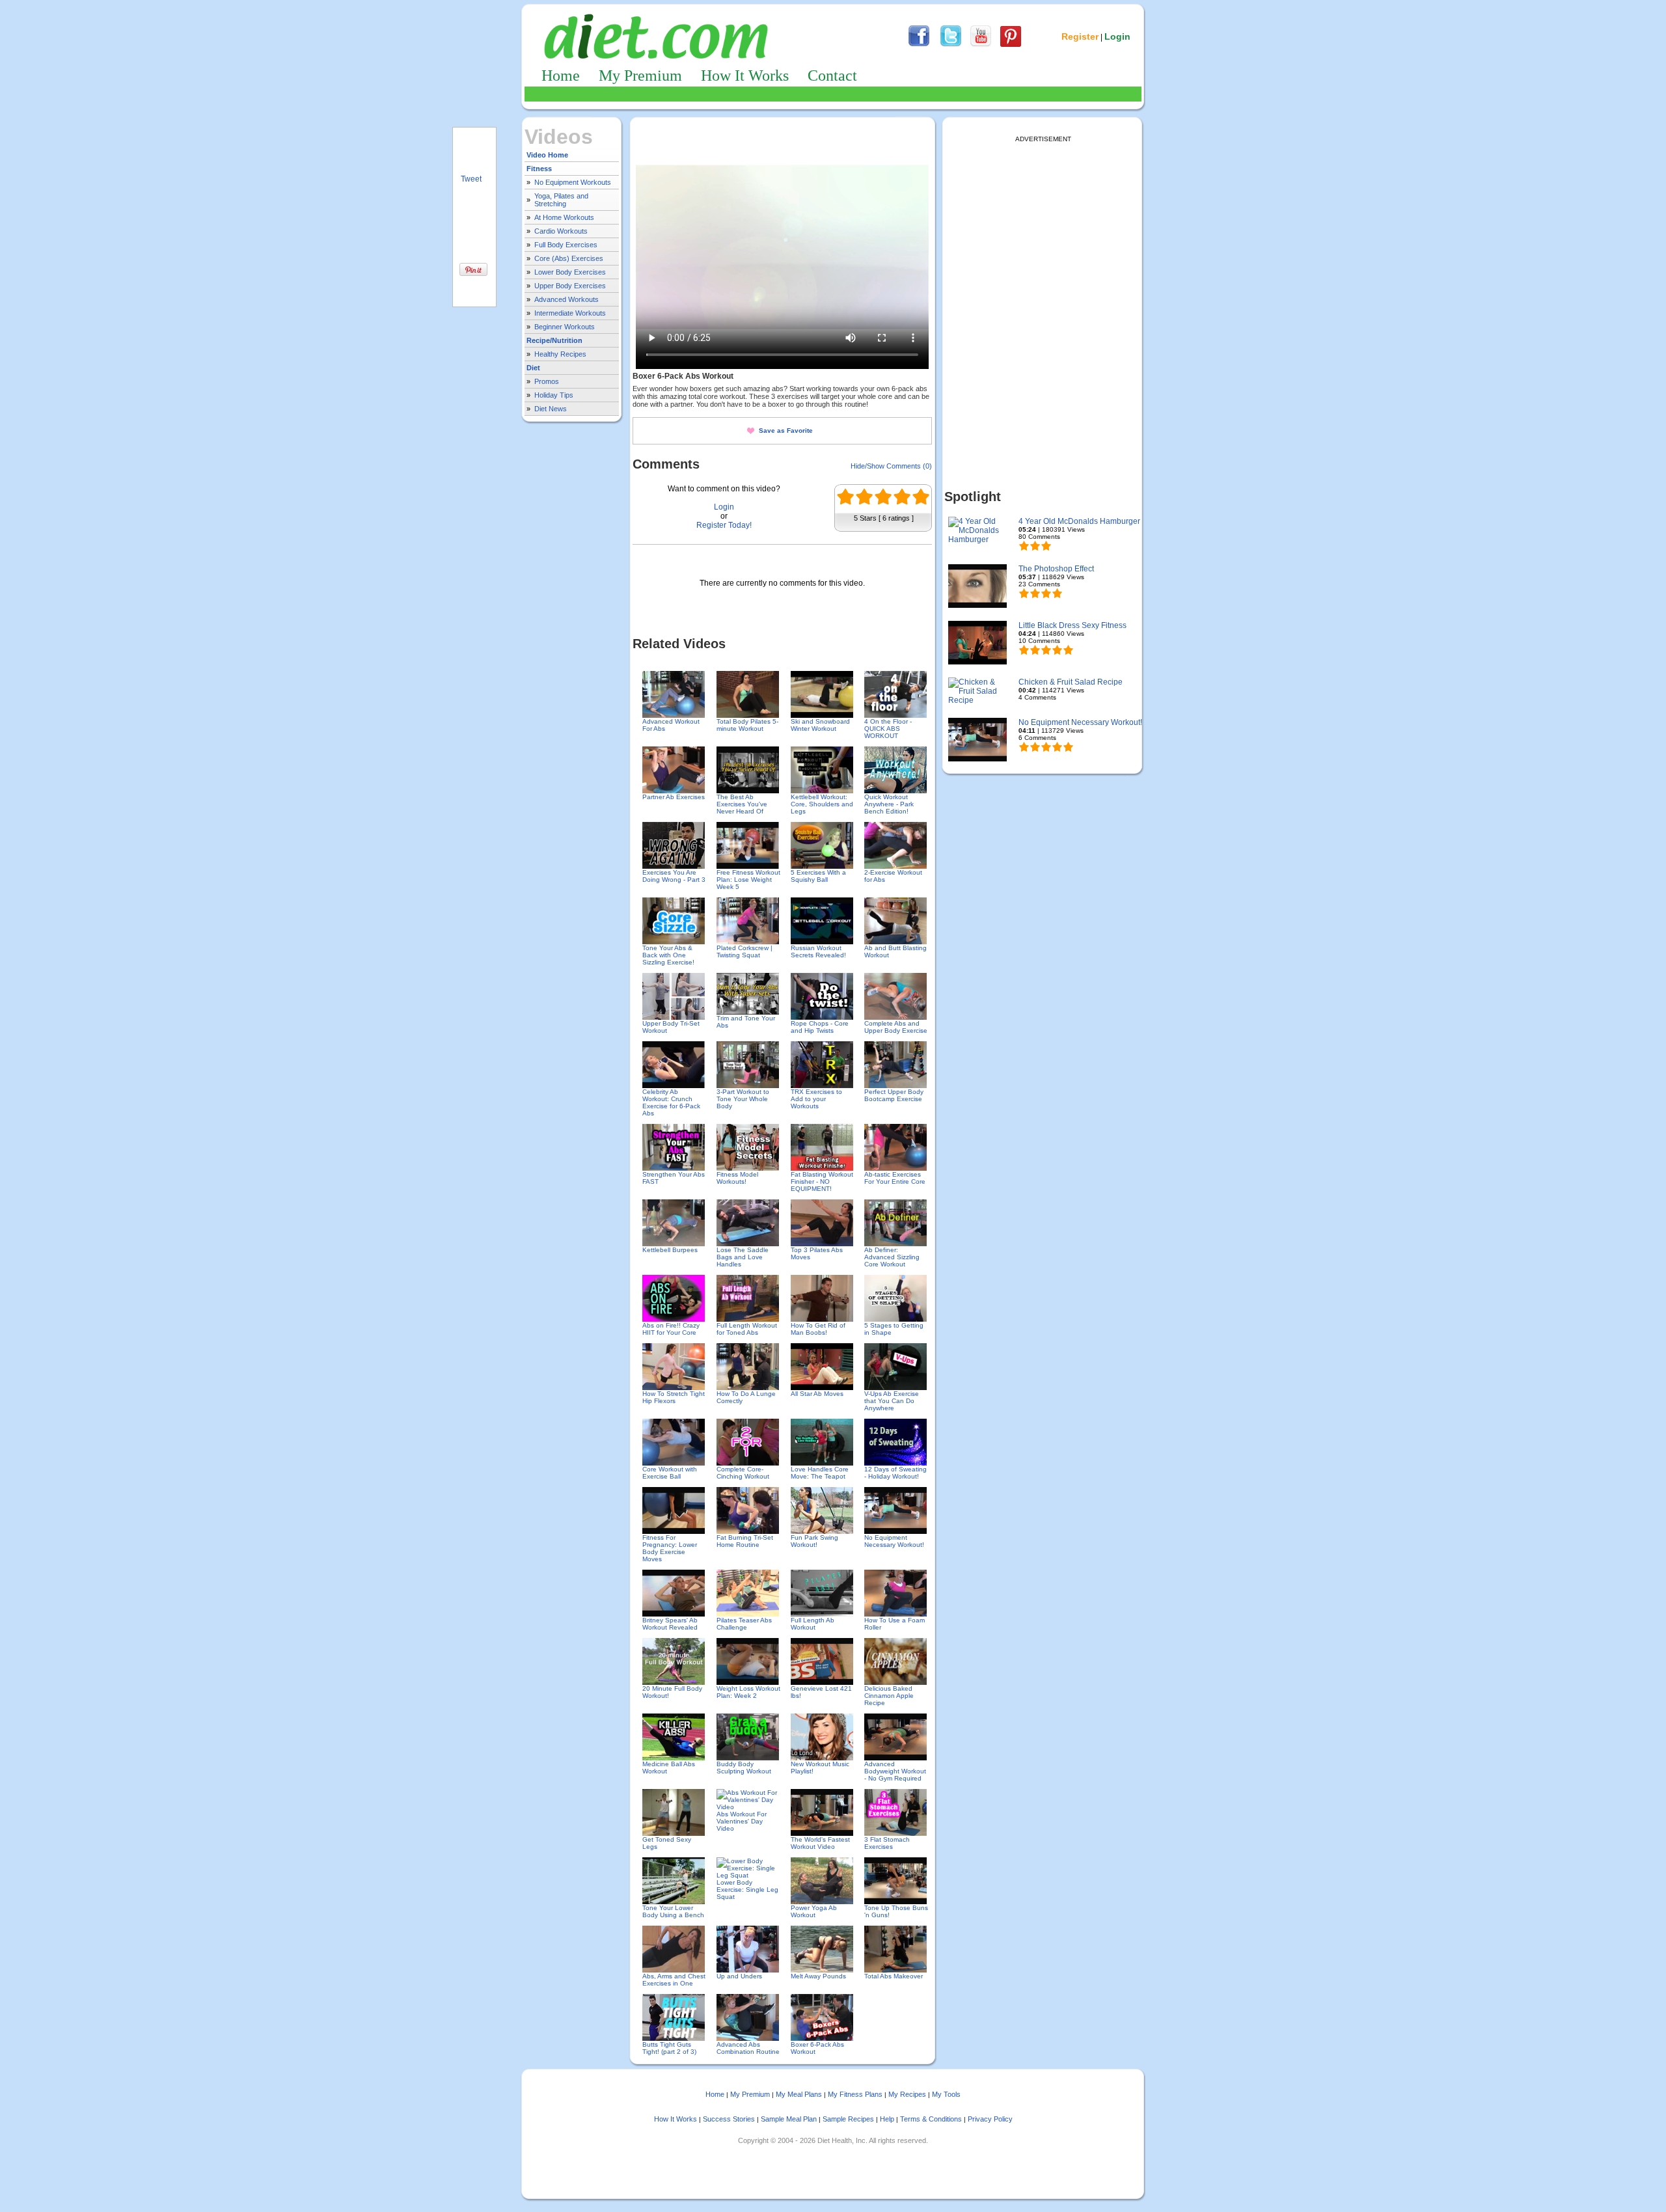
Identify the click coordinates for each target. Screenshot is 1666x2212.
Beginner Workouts (565, 327)
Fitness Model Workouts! (737, 1178)
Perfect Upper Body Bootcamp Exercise (894, 1095)
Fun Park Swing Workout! (814, 1541)
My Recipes (907, 2094)
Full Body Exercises (566, 245)
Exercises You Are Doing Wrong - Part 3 (674, 876)
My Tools (946, 2094)
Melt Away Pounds (818, 1976)
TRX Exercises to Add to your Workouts (816, 1099)
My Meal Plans (799, 2094)
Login (1117, 36)
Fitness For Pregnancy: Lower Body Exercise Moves (670, 1548)
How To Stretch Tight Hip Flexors (674, 1397)
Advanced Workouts (567, 299)
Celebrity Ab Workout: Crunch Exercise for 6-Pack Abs (671, 1102)
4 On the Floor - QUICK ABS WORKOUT (888, 729)
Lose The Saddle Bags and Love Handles (743, 1257)
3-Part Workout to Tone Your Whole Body (743, 1099)
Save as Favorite (786, 430)
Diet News (551, 409)
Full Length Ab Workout (813, 1624)
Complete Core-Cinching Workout (743, 1473)
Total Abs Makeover (894, 1976)
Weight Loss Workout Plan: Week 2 (748, 1692)
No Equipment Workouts (573, 182)
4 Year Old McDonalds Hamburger (1079, 521)
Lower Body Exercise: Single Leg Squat (747, 1890)
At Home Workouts (564, 217)
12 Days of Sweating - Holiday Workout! (895, 1473)
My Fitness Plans (855, 2094)
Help (887, 2119)
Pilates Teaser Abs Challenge (744, 1624)
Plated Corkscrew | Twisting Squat (744, 951)
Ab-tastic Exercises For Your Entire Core (895, 1178)
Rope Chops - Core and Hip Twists (820, 1027)
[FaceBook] (919, 45)
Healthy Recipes (560, 354)
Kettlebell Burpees (670, 1250)
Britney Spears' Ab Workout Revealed (670, 1624)
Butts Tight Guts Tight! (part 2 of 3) (669, 2048)
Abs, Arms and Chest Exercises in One (674, 1980)
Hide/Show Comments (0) (891, 466)
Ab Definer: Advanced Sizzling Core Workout (892, 1257)
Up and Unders (739, 1976)
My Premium (640, 75)
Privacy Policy (990, 2119)
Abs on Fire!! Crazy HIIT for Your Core (671, 1329)
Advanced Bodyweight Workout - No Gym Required (895, 1771)
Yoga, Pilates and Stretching (561, 200)
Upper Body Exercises (570, 286)
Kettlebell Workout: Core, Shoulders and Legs (822, 804)
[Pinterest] (1011, 45)
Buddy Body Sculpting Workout (744, 1768)
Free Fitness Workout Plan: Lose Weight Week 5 (748, 880)
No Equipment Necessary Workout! (894, 1541)
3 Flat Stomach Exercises (887, 1843)
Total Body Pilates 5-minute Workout (747, 725)
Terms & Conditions (931, 2119)
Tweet (471, 179)
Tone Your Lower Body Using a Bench (673, 1911)
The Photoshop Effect (1056, 569)
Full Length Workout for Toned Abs (747, 1329)
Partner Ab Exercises (674, 797)
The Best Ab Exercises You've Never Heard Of (742, 804)
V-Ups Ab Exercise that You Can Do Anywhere (892, 1401)
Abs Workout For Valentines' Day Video (742, 1821)
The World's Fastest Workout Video (820, 1843)
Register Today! (724, 525)
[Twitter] (951, 45)
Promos (547, 381)
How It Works (745, 75)
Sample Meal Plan (789, 2119)
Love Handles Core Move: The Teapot (820, 1473)
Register (1080, 36)
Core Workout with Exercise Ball (670, 1473)
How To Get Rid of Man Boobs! (818, 1329)
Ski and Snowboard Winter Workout (820, 725)
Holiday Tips (554, 395)
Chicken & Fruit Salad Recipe (1071, 682)
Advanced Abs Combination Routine (748, 2048)
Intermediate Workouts (570, 313)
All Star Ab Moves (817, 1394)
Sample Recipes (848, 2119)
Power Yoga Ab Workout (814, 1911)
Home (561, 75)
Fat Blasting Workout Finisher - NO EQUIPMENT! (822, 1181)
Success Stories (729, 2119)
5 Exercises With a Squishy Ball (818, 876)
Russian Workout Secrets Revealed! (818, 951)
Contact (832, 75)
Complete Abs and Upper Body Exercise (896, 1027)
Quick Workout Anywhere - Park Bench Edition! (889, 804)
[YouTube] (981, 45)
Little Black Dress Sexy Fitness (1072, 625)
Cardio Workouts (561, 231)
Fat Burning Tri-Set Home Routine (745, 1541)
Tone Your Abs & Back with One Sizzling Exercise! (668, 955)
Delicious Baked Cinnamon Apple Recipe (889, 1696)
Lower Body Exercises (570, 272)
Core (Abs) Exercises (569, 258)
